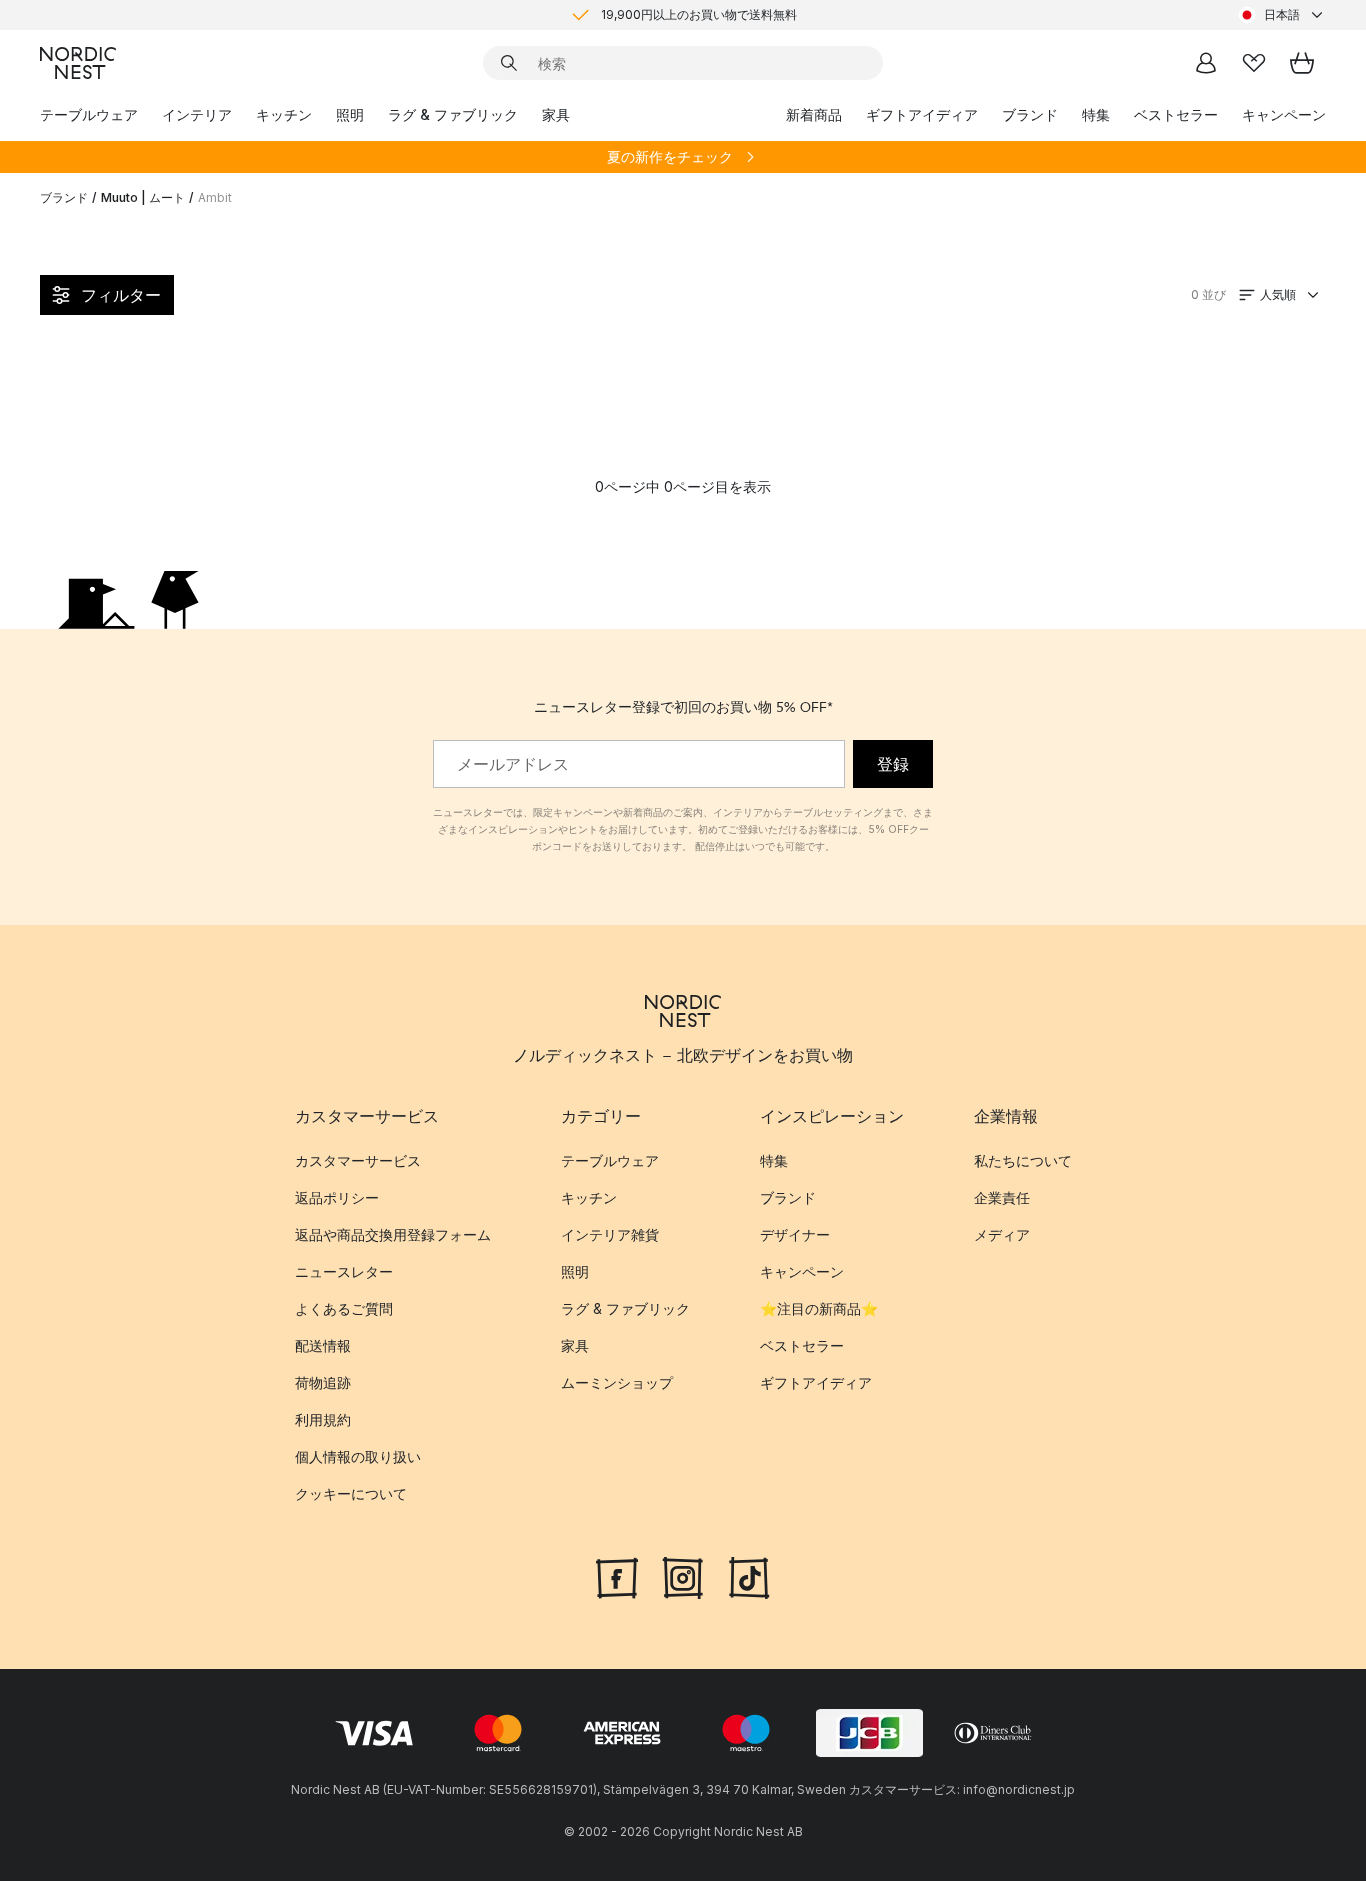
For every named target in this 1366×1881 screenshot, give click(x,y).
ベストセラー (1176, 114)
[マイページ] (1206, 63)
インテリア (197, 114)
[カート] (1302, 63)
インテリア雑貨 (610, 1234)
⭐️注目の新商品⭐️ (819, 1308)
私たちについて (1023, 1160)
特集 (1096, 114)
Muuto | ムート (143, 197)
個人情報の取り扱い (358, 1456)
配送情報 (323, 1345)
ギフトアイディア (922, 114)
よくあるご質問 (344, 1308)
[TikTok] (749, 1575)
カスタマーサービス (358, 1160)
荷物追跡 (323, 1382)
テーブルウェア (89, 114)
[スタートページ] (78, 63)
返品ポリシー (337, 1197)
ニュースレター (344, 1271)
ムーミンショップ (617, 1382)
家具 (556, 114)
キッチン (284, 114)
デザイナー (795, 1234)
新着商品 (814, 114)
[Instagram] (683, 1575)
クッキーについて (351, 1493)
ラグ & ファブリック (453, 114)
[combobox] (1282, 15)
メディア (1002, 1234)
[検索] (509, 63)
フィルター (121, 295)
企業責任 (1002, 1197)
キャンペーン (1284, 114)
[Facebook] (617, 1575)
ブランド (1030, 114)
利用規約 (323, 1419)
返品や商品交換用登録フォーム (393, 1234)
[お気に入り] (1254, 63)
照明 (350, 114)
